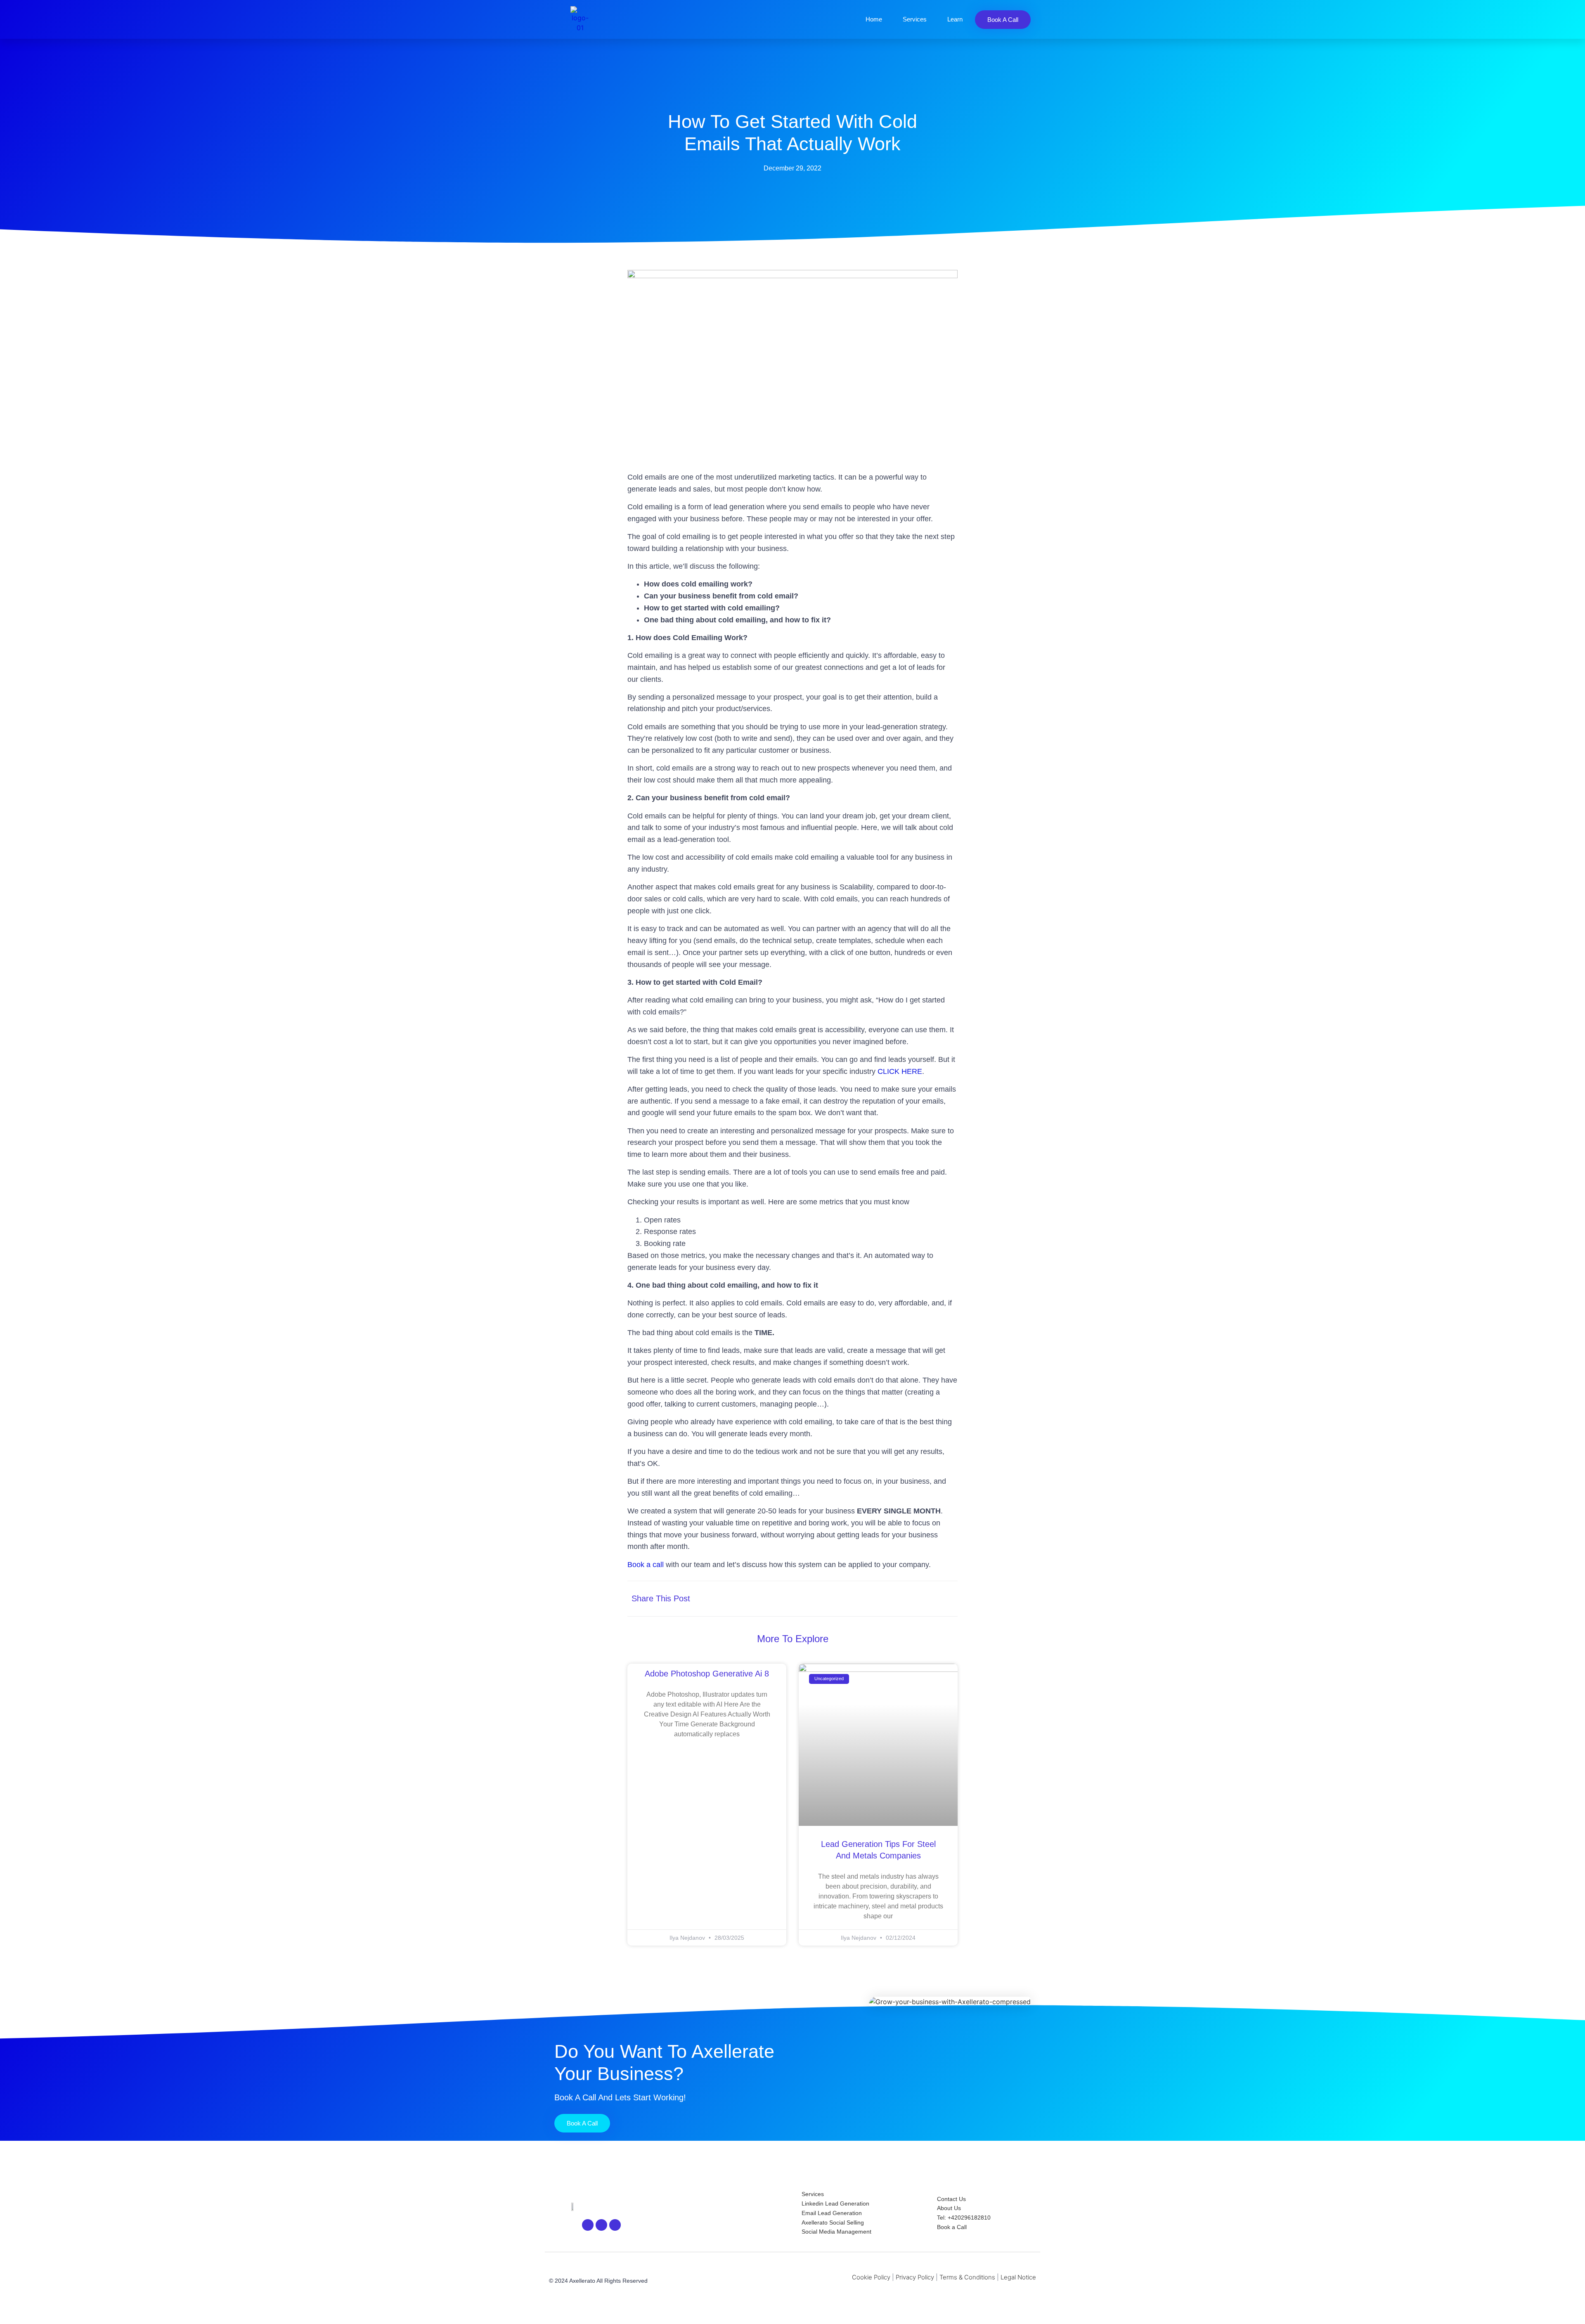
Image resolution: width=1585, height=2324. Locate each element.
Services (915, 19)
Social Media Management (836, 2232)
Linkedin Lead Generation (835, 2203)
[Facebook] (601, 2225)
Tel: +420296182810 (964, 2218)
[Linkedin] (588, 2225)
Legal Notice (1018, 2277)
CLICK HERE (900, 1071)
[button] (868, 1599)
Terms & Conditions (967, 2277)
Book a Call (952, 2227)
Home (874, 19)
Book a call (646, 1565)
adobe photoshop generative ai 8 (707, 1674)
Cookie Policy (871, 2277)
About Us (949, 2208)
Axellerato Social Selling (833, 2222)
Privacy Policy (915, 2277)
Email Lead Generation (832, 2213)
